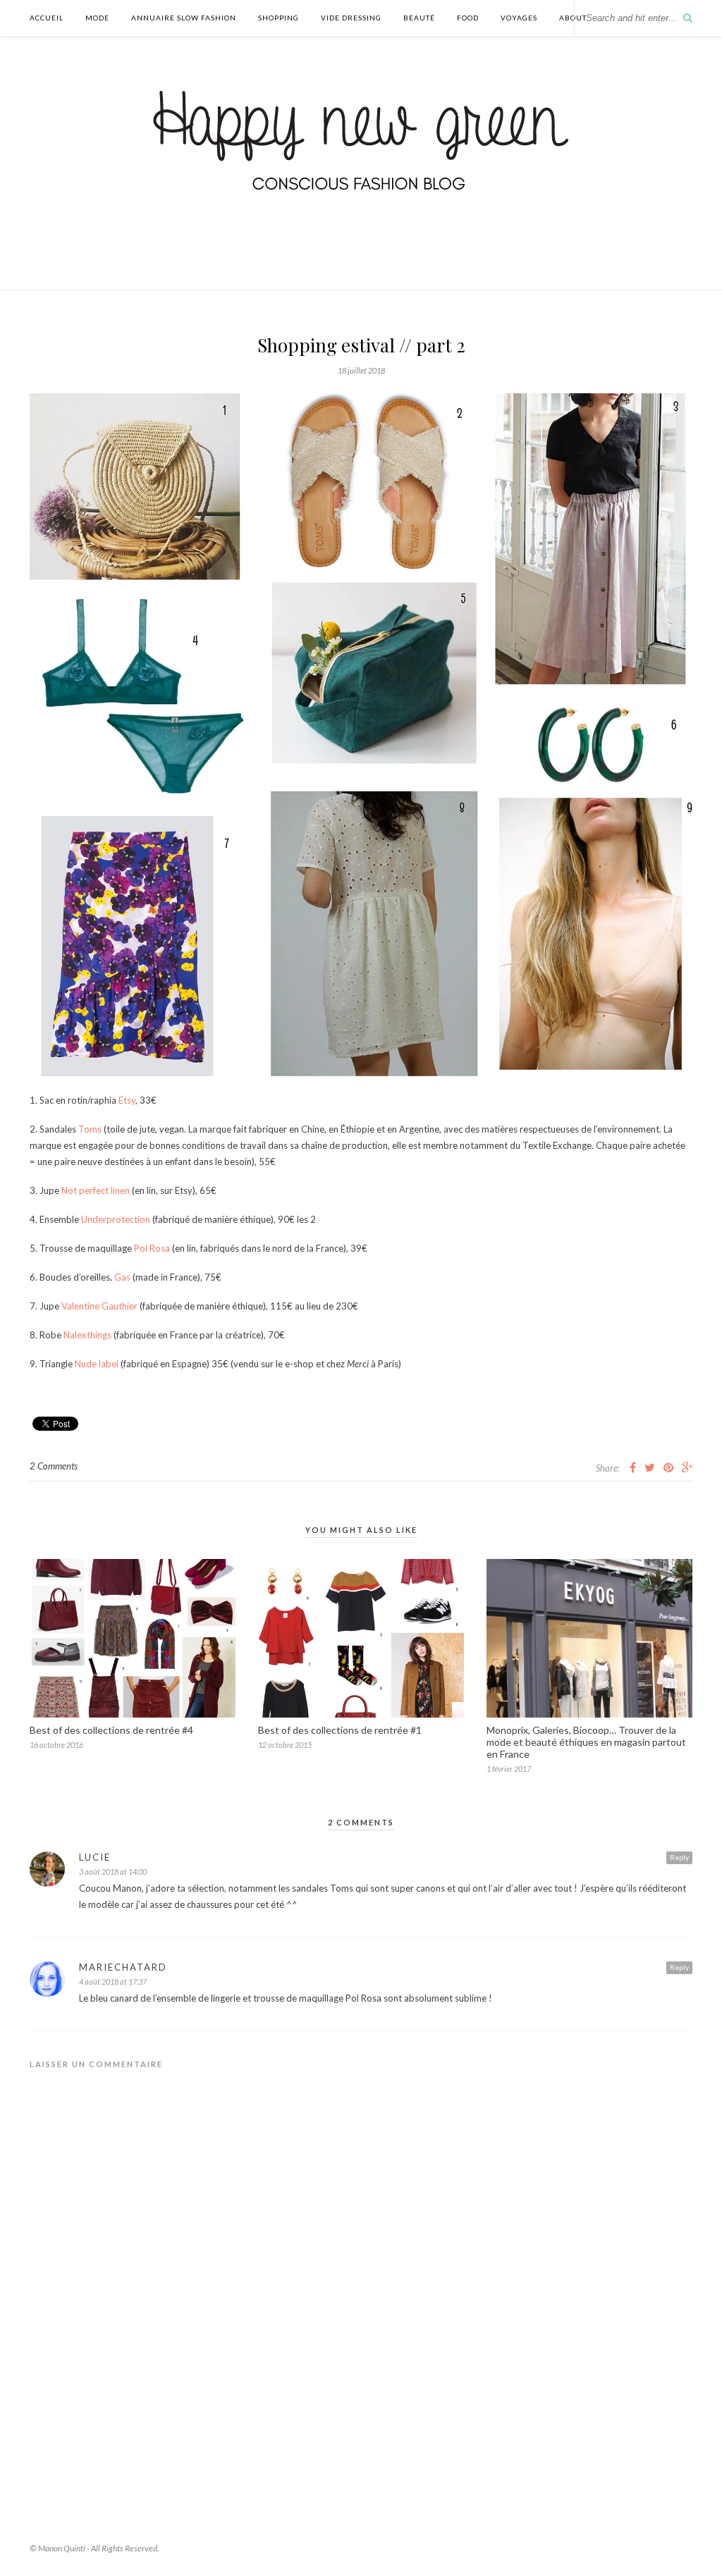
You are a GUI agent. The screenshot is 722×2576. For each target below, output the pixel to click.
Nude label (97, 1364)
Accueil (47, 18)
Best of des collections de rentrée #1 (340, 1730)
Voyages (519, 18)
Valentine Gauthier (99, 1306)
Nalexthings (87, 1335)
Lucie (95, 1857)
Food (468, 18)
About (573, 18)
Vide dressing (351, 18)
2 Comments (54, 1466)
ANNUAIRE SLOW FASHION (184, 18)
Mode (97, 18)
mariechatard (123, 1967)
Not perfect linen (96, 1190)
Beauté (419, 18)
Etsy (127, 1100)
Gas (122, 1277)
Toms (90, 1129)
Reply (679, 1857)
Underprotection (116, 1219)
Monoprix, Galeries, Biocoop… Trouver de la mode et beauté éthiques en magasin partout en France (586, 1742)
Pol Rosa (152, 1248)
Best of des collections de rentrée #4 (111, 1730)
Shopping (279, 18)
